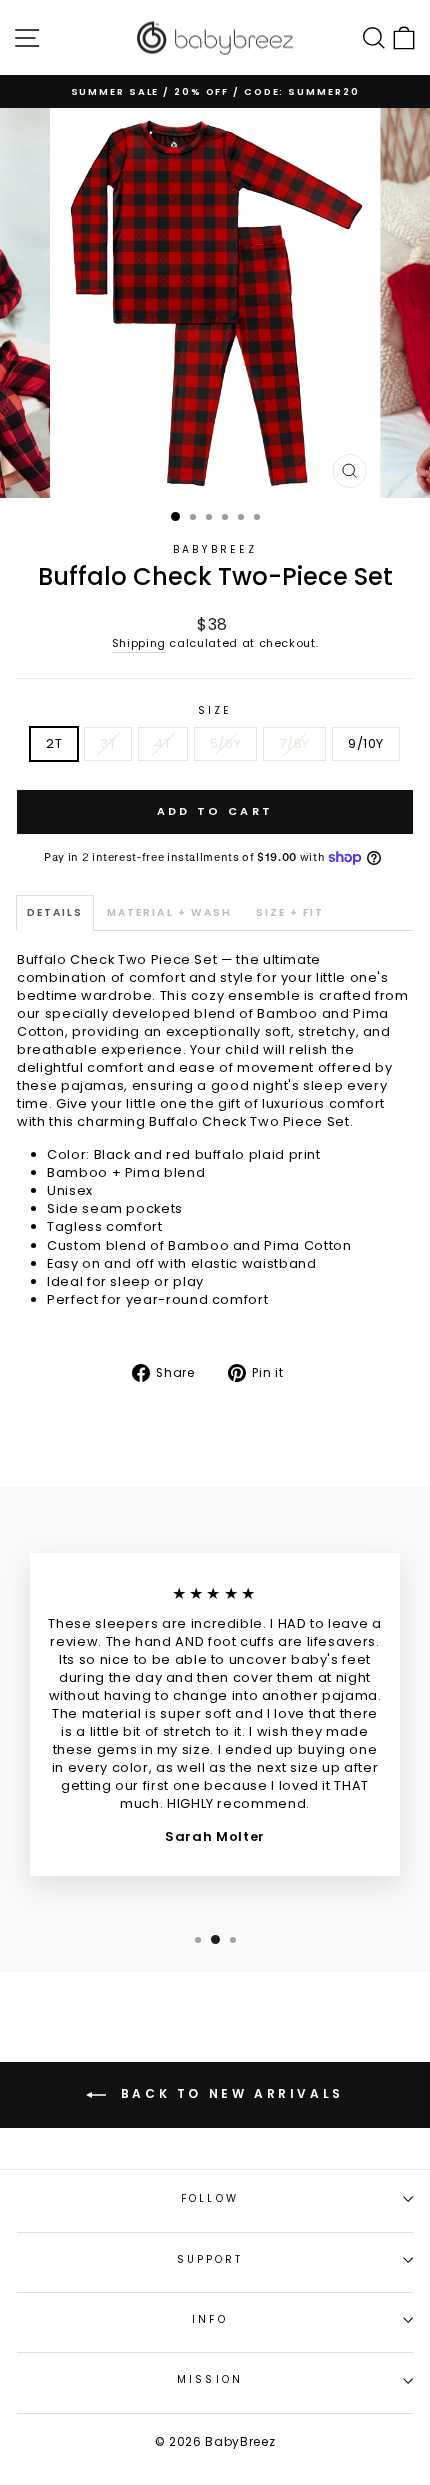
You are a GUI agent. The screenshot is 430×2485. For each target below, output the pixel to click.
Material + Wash (169, 912)
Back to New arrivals (229, 2093)
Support (210, 2259)
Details (55, 912)
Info (209, 2319)
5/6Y (226, 743)
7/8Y (294, 743)
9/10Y (366, 743)
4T (162, 743)
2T (54, 743)
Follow (210, 2198)
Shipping (139, 643)
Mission (210, 2379)
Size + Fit (290, 912)
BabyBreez (215, 549)
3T (108, 743)
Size (215, 711)
